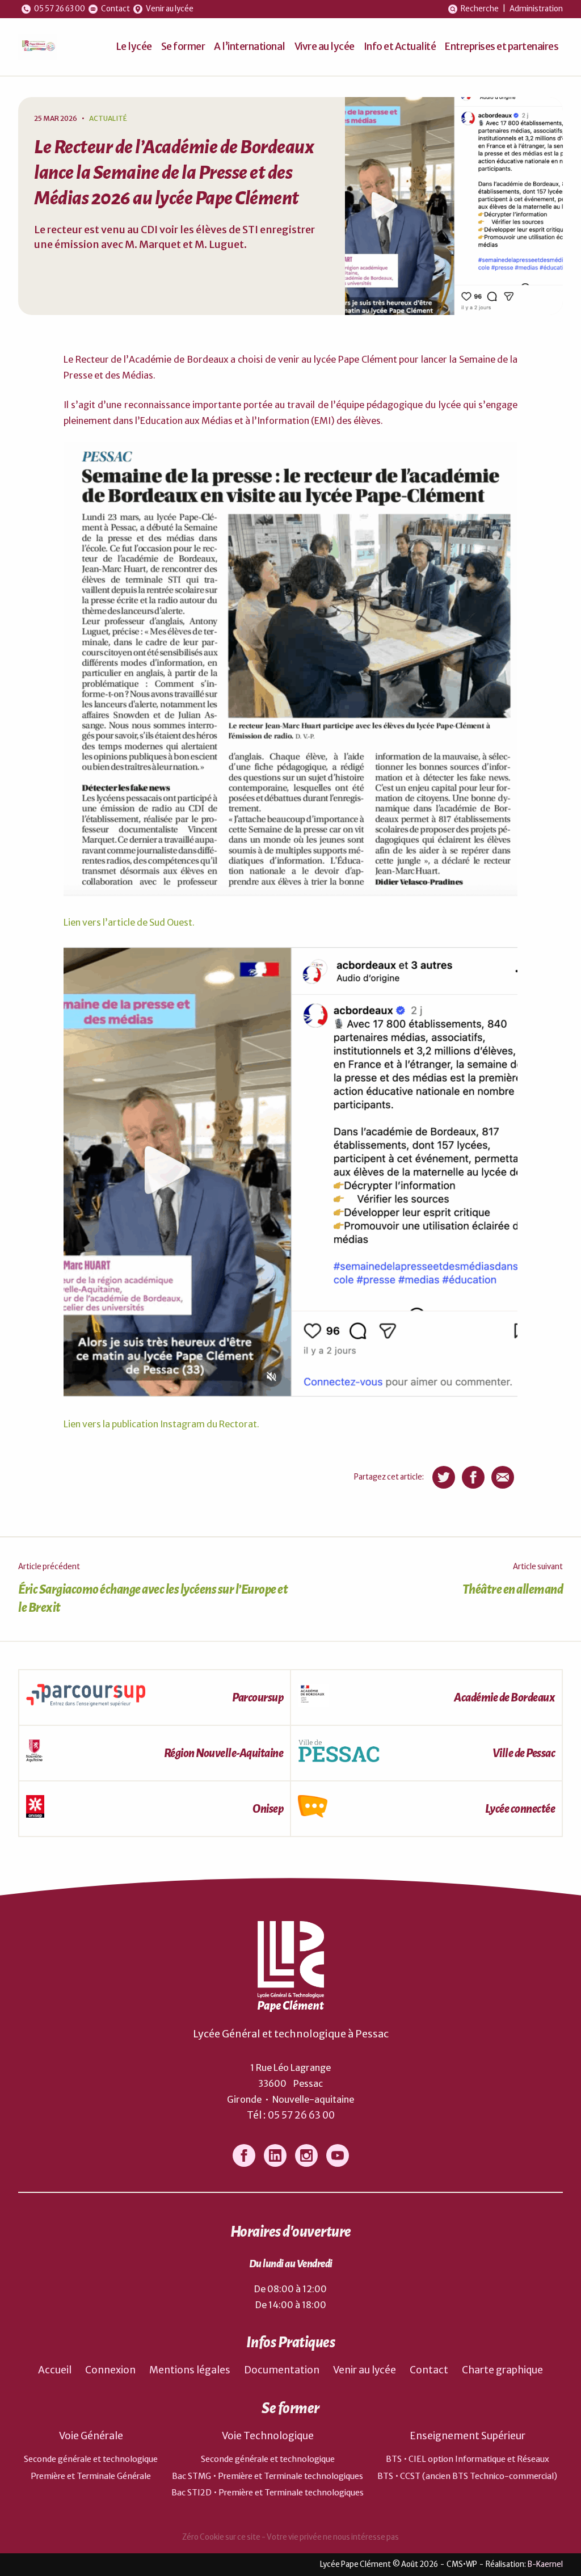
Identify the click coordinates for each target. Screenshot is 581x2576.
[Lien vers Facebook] (244, 2155)
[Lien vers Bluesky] (275, 2155)
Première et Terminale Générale (91, 2476)
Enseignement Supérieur (468, 2436)
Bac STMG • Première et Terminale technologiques (268, 2476)
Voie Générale (91, 2436)
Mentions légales (190, 2370)
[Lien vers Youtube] (338, 2155)
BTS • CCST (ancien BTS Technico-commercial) (467, 2476)
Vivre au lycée (325, 47)
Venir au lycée (365, 2370)
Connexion (110, 2370)
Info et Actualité (400, 47)
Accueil (55, 2370)
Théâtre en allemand (513, 1590)
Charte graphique (502, 2370)
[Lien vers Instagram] (306, 2155)
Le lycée (134, 47)
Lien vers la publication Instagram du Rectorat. (161, 1424)
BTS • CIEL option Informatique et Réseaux (468, 2459)
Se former (183, 47)
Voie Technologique (268, 2436)
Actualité (108, 118)
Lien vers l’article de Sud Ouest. (129, 922)
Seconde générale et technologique (91, 2459)
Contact (429, 2370)
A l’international (250, 47)
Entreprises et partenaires (502, 47)
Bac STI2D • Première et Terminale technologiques (268, 2493)
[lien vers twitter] (444, 1477)
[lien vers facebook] (473, 1477)
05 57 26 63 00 (301, 2115)
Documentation (282, 2370)
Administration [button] (536, 9)
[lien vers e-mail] (503, 1477)
